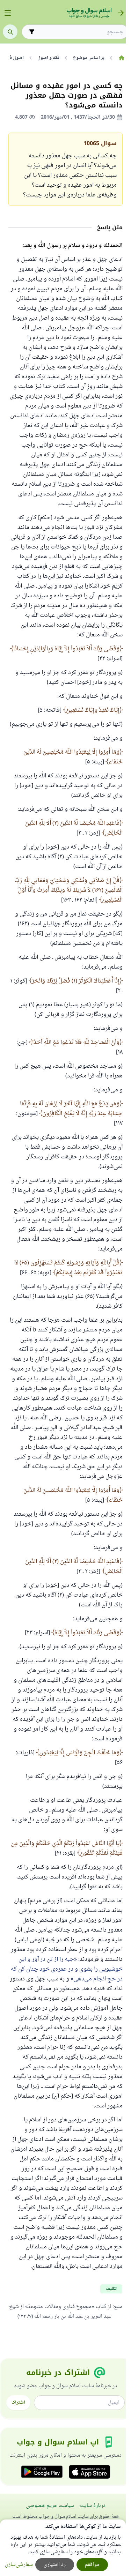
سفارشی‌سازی (19, 2565)
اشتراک (18, 2403)
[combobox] (80, 32)
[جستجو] (10, 32)
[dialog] (63, 2548)
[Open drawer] (8, 13)
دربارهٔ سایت (93, 2506)
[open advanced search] (32, 32)
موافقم (92, 2565)
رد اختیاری (55, 2565)
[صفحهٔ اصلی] (121, 58)
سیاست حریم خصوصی (50, 2506)
